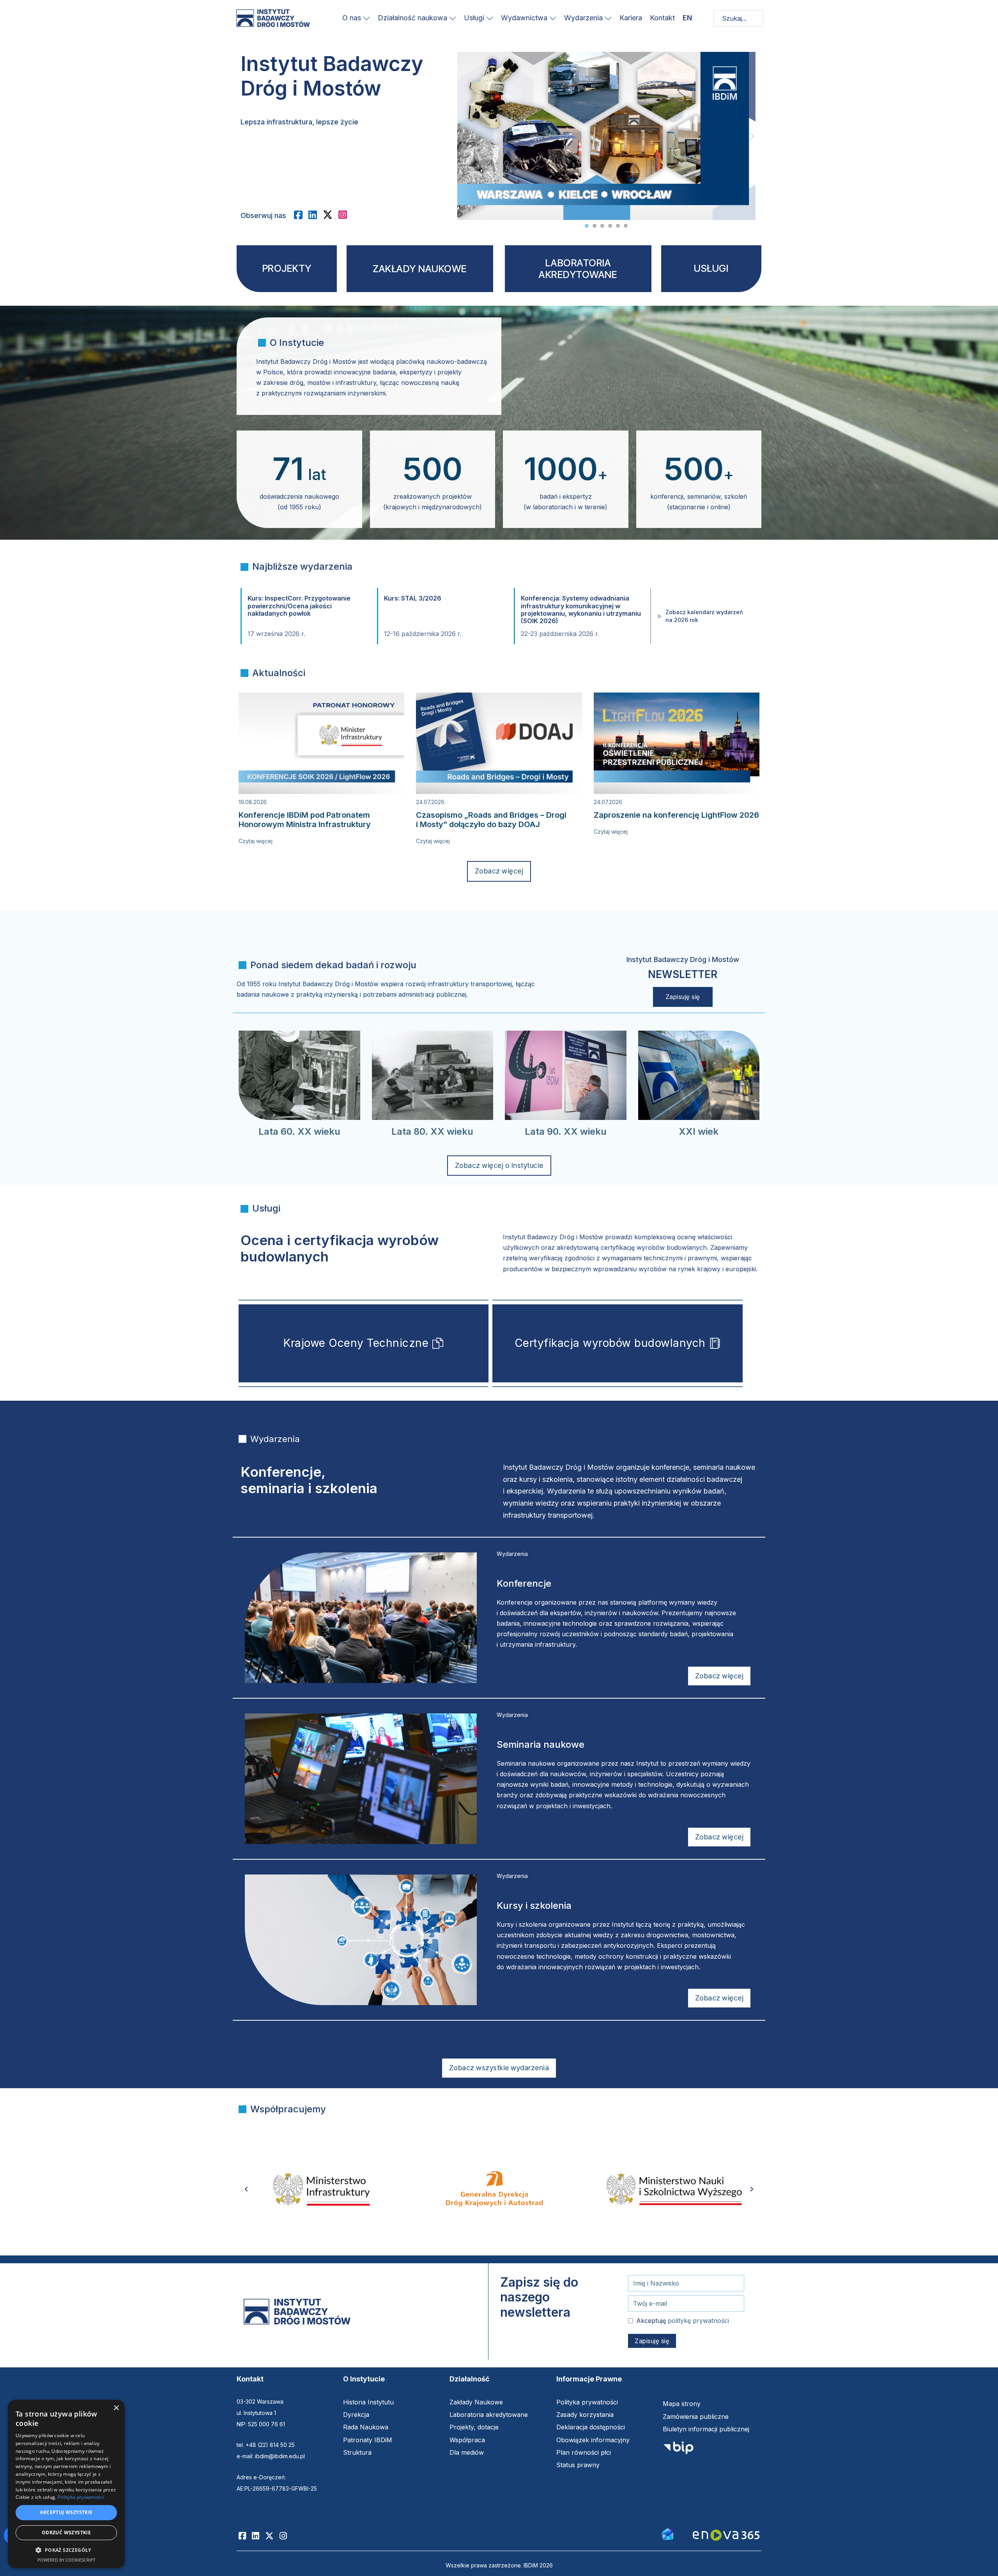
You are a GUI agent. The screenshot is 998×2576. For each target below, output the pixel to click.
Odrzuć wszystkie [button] (66, 2533)
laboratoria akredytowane (578, 269)
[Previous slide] (461, 136)
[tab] (587, 226)
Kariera (631, 18)
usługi (711, 268)
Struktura (357, 2452)
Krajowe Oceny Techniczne (356, 1343)
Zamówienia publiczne (696, 2417)
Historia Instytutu (368, 2402)
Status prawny (578, 2465)
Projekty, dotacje (474, 2427)
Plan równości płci (584, 2452)
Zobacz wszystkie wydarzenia (499, 2068)
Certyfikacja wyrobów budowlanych (610, 1343)
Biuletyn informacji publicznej (706, 2429)
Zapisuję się (683, 997)
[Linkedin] (258, 2536)
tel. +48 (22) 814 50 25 (266, 2445)
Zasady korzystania (585, 2415)
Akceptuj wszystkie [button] (66, 2512)
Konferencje (524, 1583)
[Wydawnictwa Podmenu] (553, 18)
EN (687, 18)
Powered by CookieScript (66, 2560)
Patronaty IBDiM (368, 2440)
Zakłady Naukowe (476, 2402)
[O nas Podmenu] (366, 18)
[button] (66, 2550)
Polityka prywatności (587, 2402)
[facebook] (301, 215)
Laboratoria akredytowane (489, 2415)
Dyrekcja (356, 2415)
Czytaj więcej (256, 841)
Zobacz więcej (499, 871)
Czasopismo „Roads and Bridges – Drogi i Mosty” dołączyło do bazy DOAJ (491, 820)
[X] (331, 215)
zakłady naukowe (420, 269)
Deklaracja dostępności (591, 2427)
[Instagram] (286, 2536)
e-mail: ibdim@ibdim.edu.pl (271, 2456)
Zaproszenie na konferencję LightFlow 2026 (676, 815)
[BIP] (678, 2450)
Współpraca (467, 2440)
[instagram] (346, 215)
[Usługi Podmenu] (490, 18)
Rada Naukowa (366, 2427)
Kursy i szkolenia (534, 1905)
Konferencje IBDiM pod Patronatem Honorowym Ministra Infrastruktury (305, 820)
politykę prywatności (698, 2321)
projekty (287, 268)
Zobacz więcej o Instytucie (499, 1165)
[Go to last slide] (246, 2189)
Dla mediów (467, 2452)
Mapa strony (682, 2404)
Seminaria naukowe (541, 1744)
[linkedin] (316, 215)
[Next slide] (752, 136)
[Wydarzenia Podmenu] (608, 18)
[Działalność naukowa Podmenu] (453, 18)
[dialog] (66, 2484)
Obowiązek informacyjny (593, 2440)
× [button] (116, 2408)
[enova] (726, 2536)
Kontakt (662, 18)
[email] (667, 2533)
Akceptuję (683, 2321)
